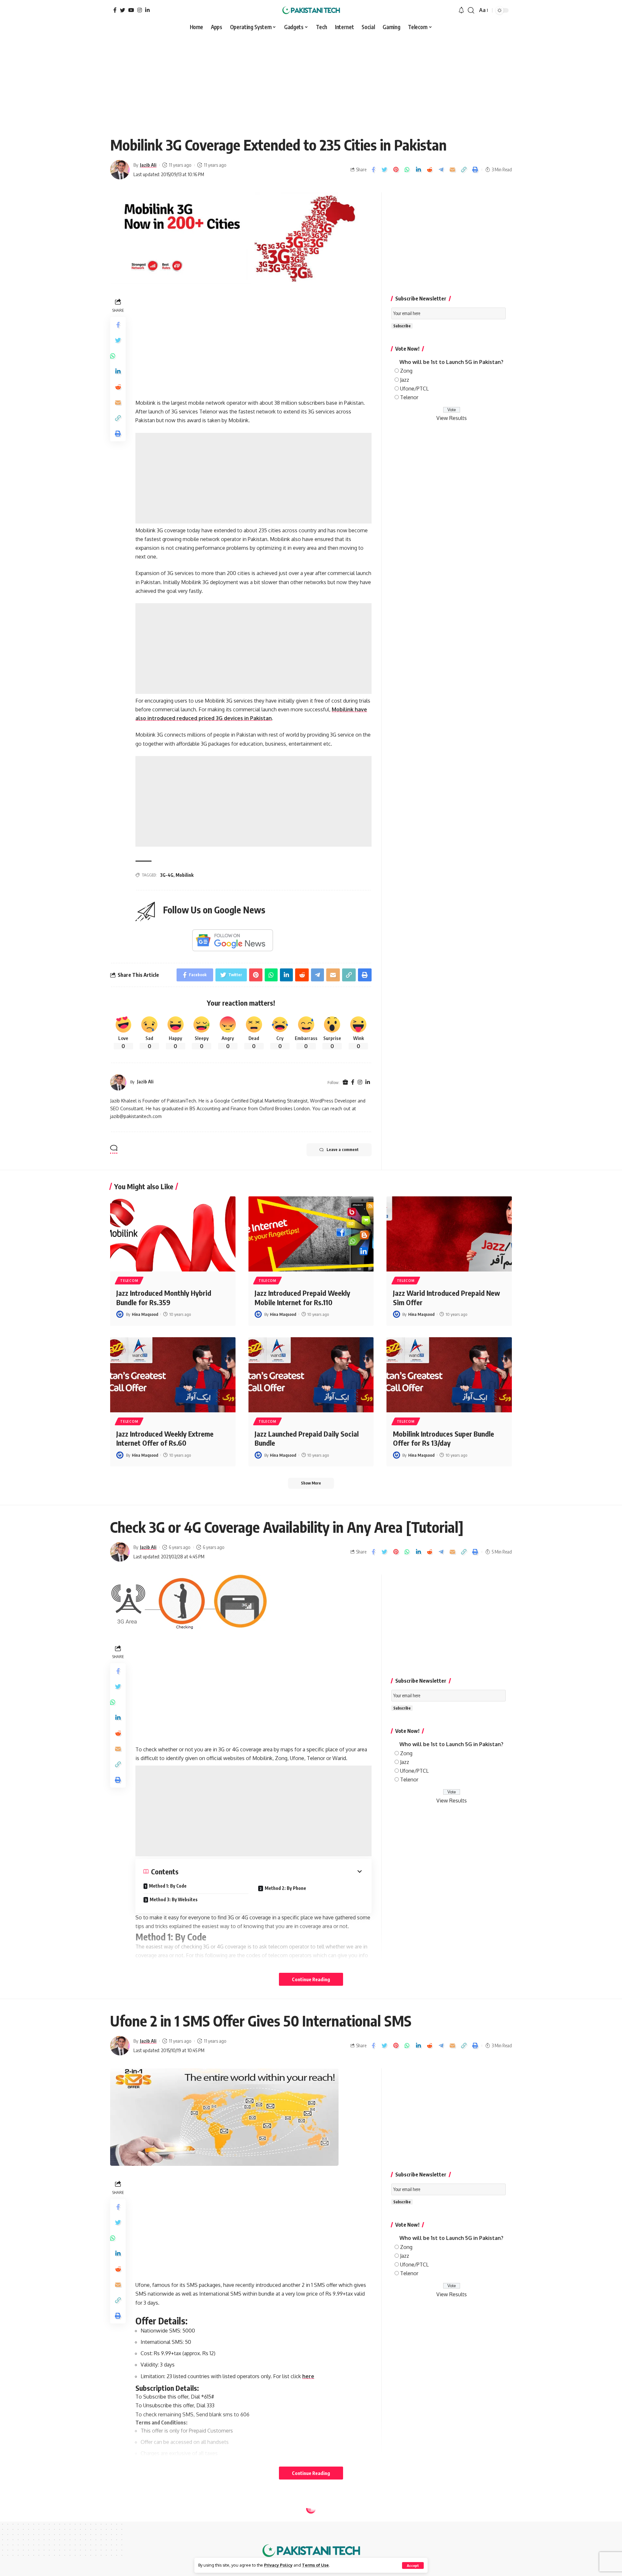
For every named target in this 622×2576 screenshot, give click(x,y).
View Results (452, 418)
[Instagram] (140, 10)
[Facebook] (115, 10)
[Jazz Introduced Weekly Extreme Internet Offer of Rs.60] (173, 1375)
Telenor (409, 397)
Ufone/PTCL (414, 389)
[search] (471, 10)
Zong (406, 371)
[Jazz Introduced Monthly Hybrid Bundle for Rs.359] (173, 1234)
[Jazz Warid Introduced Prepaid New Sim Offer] (449, 1234)
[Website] (345, 1082)
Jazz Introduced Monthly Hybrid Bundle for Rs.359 (164, 1298)
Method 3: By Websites (174, 1899)
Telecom (129, 1281)
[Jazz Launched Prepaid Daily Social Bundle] (311, 1375)
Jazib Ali (148, 165)
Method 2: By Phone (285, 1888)
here (308, 2376)
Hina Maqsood (145, 1314)
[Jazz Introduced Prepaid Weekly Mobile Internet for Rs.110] (311, 1234)
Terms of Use (315, 2565)
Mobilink (184, 875)
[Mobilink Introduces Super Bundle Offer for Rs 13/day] (449, 1375)
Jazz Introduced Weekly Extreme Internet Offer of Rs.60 (165, 1438)
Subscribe (402, 326)
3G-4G (167, 875)
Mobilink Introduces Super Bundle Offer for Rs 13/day (443, 1438)
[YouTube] (131, 10)
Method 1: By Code (168, 1886)
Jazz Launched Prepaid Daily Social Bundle (307, 1438)
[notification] (461, 10)
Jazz (405, 380)
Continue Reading (311, 1979)
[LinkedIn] (147, 10)
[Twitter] (122, 10)
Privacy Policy (278, 2565)
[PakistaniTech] (311, 10)
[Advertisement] (311, 82)
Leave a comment (343, 1150)
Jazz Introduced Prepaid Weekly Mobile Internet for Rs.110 (302, 1298)
